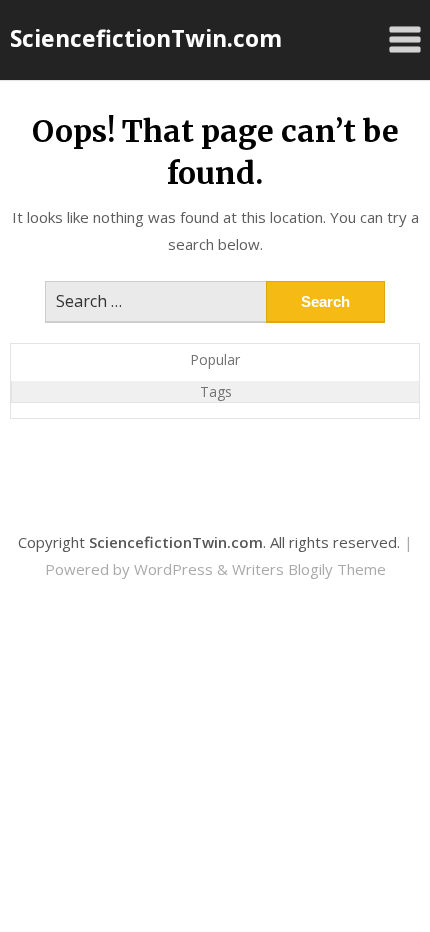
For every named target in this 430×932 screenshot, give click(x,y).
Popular (215, 359)
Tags (216, 391)
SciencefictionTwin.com (146, 38)
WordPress (173, 569)
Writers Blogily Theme (309, 569)
